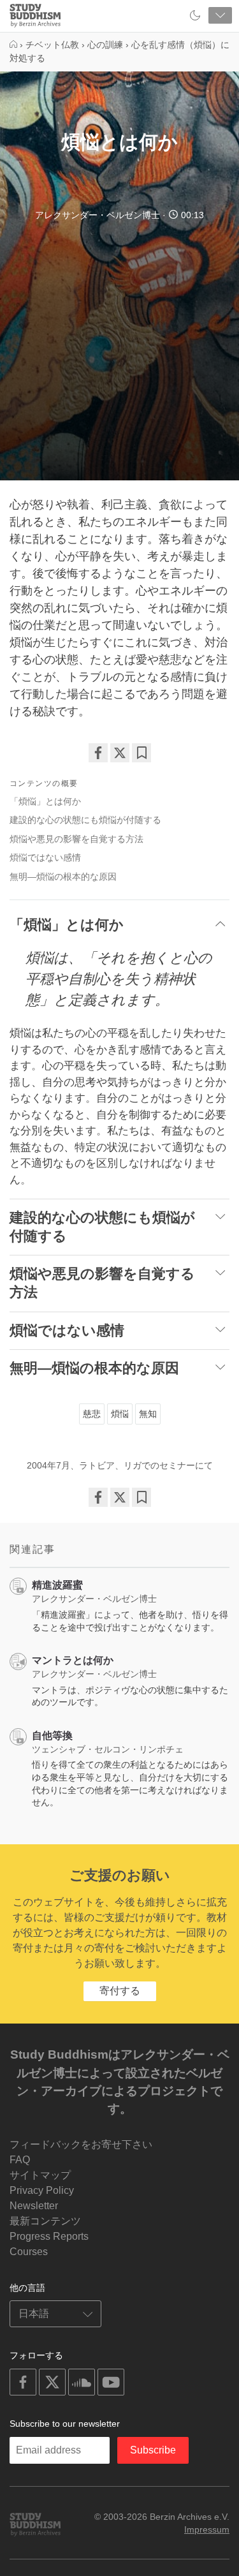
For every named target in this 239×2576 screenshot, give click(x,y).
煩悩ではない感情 (45, 857)
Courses (29, 2252)
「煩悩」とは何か (45, 801)
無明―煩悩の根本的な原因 (63, 877)
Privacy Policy (42, 2190)
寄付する (120, 1991)
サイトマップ (40, 2175)
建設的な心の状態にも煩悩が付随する (85, 820)
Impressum (207, 2529)
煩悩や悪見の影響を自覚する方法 (76, 839)
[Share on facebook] (98, 753)
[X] (120, 753)
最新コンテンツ (45, 2221)
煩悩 (120, 1414)
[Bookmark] (141, 753)
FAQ (20, 2160)
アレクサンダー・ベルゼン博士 (98, 215)
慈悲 (92, 1414)
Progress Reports (49, 2236)
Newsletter (34, 2206)
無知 (148, 1414)
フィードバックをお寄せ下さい (81, 2144)
